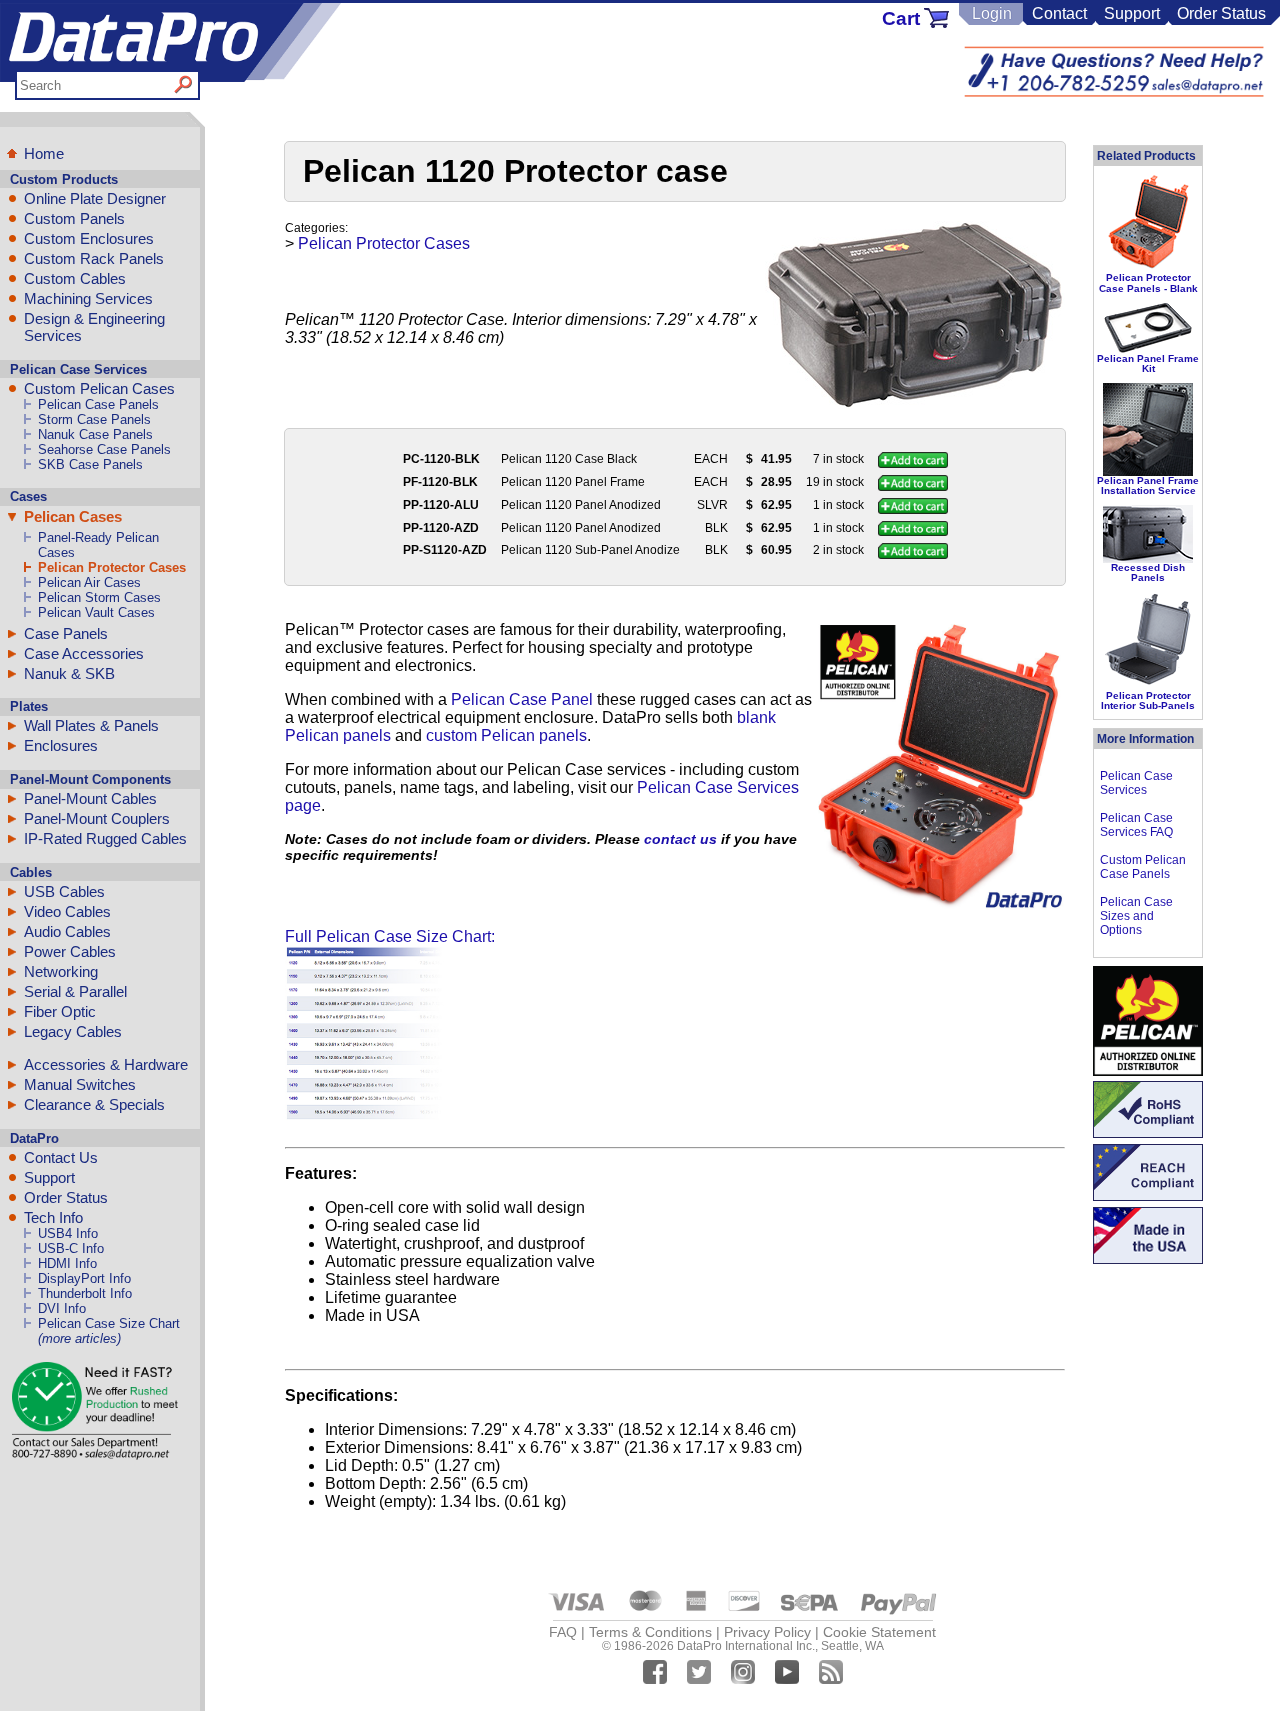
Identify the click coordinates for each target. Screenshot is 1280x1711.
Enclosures (61, 745)
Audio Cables (67, 931)
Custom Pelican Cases (99, 388)
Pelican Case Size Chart (109, 1323)
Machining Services (88, 298)
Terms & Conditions (650, 1632)
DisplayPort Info (84, 1278)
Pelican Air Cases (89, 582)
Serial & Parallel (75, 991)
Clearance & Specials (94, 1104)
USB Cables (64, 891)
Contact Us (61, 1157)
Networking (61, 971)
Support (1132, 13)
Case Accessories (84, 653)
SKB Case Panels (90, 464)
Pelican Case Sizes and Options (1136, 916)
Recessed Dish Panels (1148, 572)
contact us (680, 839)
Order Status (1221, 13)
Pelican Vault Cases (96, 612)
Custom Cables (75, 278)
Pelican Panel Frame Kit (1148, 363)
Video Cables (67, 911)
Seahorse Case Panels (104, 449)
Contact (1059, 13)
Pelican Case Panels (98, 404)
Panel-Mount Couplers (97, 818)
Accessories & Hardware (106, 1064)
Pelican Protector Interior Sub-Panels (1148, 700)
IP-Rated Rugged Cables (105, 838)
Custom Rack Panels (94, 258)
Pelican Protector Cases (112, 567)
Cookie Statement (879, 1632)
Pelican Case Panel (522, 699)
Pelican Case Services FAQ (1136, 825)
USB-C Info (71, 1248)
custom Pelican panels (506, 735)
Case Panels (66, 633)
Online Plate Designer (95, 198)
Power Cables (70, 951)
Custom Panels (74, 218)
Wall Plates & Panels (91, 725)
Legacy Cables (73, 1031)
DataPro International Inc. (746, 1646)
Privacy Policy (767, 1632)
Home (44, 153)
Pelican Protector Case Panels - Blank (1148, 282)
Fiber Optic (60, 1011)
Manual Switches (80, 1084)
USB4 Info (68, 1233)
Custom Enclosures (89, 238)
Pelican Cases (73, 516)
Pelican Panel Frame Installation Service (1148, 485)
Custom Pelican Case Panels (1143, 867)
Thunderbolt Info (85, 1293)
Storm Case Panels (94, 419)
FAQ (563, 1632)
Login (992, 13)
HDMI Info (67, 1263)
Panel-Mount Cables (90, 798)
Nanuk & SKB (69, 673)
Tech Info (53, 1217)
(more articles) (79, 1338)
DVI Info (62, 1308)
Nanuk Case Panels (95, 434)
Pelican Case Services (1136, 783)
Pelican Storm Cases (99, 597)
